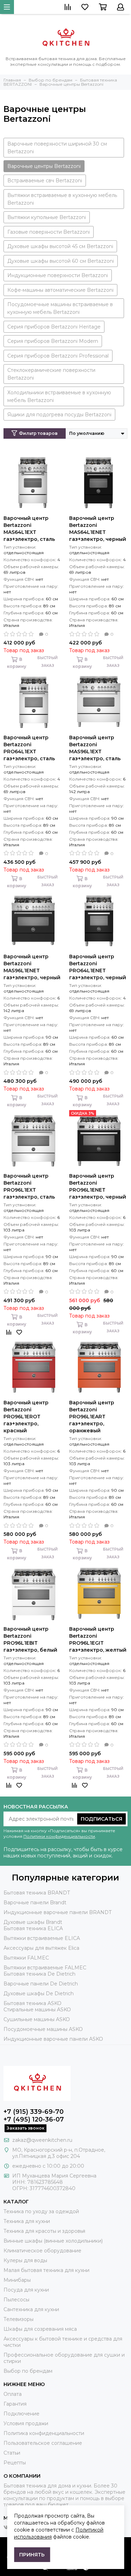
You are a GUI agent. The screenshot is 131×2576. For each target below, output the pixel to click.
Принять (32, 2555)
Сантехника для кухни (31, 2309)
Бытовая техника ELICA (33, 1928)
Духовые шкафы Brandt (33, 1922)
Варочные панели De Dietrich (41, 1984)
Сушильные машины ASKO (37, 2019)
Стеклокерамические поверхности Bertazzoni (51, 374)
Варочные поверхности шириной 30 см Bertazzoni (57, 148)
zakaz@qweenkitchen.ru (42, 2140)
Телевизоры (19, 2319)
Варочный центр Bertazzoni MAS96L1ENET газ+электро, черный (32, 967)
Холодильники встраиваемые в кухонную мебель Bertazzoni (59, 396)
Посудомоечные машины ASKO (43, 2029)
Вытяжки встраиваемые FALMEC (45, 1968)
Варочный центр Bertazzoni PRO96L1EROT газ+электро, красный (26, 1417)
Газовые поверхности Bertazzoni (49, 232)
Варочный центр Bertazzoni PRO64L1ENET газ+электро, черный (98, 967)
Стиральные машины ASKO (37, 2010)
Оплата (13, 2394)
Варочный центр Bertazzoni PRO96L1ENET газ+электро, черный (98, 1186)
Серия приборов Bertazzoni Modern (53, 341)
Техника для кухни (27, 2221)
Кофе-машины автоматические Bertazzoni (60, 290)
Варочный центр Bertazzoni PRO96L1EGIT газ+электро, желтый (98, 1639)
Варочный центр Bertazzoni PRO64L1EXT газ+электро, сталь (29, 748)
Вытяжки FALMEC (26, 1958)
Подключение (21, 2414)
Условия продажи (26, 2423)
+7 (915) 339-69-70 (34, 2112)
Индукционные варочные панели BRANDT (57, 1912)
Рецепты (15, 2463)
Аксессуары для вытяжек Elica (41, 1948)
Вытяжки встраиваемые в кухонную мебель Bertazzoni (62, 199)
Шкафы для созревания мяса (40, 2329)
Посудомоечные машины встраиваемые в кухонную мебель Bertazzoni (60, 308)
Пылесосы (16, 2300)
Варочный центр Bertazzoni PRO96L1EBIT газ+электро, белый (30, 1639)
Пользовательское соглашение (43, 2443)
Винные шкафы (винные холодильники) (53, 2241)
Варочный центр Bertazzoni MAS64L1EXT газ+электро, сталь (29, 529)
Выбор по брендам (28, 2371)
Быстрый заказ (48, 662)
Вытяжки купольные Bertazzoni (47, 217)
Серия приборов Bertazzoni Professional (58, 356)
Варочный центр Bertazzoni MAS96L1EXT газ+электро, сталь (95, 748)
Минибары (17, 2280)
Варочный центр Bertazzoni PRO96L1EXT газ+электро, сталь (29, 1186)
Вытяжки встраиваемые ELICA (42, 1938)
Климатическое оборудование (42, 2251)
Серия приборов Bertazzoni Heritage (54, 327)
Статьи (12, 2453)
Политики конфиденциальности (59, 1836)
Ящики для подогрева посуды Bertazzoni (59, 415)
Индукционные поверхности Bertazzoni (58, 275)
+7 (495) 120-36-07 (34, 2119)
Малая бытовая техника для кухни (46, 2270)
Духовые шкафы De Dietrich (39, 1993)
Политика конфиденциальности (44, 2433)
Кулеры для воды (25, 2260)
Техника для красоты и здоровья (44, 2231)
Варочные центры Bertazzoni (44, 166)
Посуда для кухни (26, 2290)
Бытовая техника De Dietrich (39, 1974)
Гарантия (15, 2404)
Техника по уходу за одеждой (41, 2211)
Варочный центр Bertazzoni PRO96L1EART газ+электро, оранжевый (92, 1417)
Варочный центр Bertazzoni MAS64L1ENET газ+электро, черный (98, 529)
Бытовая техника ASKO (32, 2003)
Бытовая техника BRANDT (37, 1893)
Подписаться (101, 1819)
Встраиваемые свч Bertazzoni (45, 181)
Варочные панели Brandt (35, 1903)
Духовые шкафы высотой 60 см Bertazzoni (61, 261)
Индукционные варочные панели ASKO (53, 2039)
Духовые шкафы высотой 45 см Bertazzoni (60, 246)
